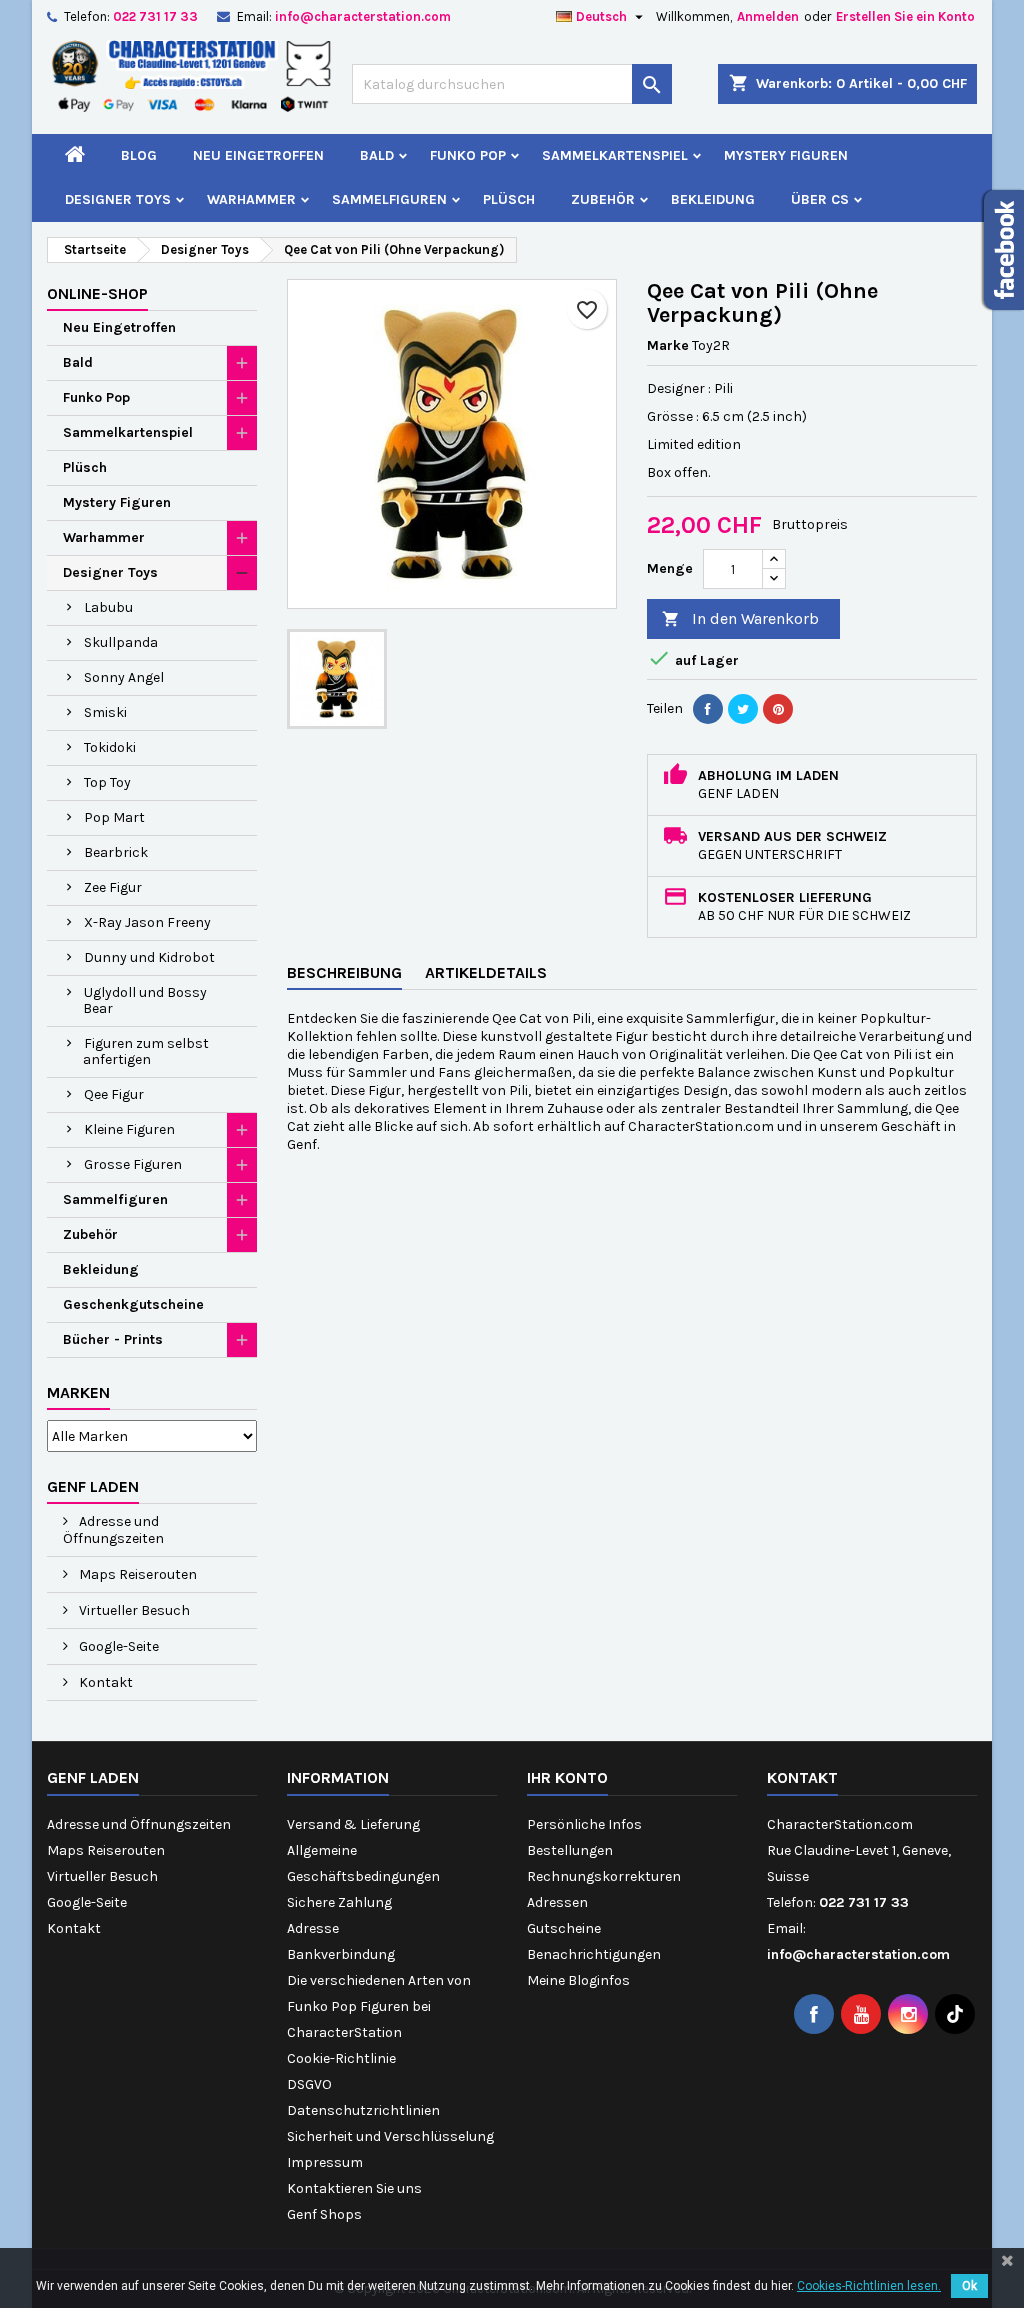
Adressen (557, 1902)
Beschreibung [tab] (344, 972)
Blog (139, 155)
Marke (668, 345)
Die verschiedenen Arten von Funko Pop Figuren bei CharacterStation (379, 2006)
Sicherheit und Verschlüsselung (390, 2136)
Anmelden (768, 16)
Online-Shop (97, 293)
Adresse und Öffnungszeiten (113, 1530)
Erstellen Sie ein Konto (905, 16)
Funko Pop (468, 155)
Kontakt (104, 1682)
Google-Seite (117, 1646)
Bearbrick (116, 852)
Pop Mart (114, 817)
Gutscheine (564, 1928)
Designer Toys (118, 199)
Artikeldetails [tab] (486, 972)
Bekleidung (713, 199)
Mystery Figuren (786, 155)
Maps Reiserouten (136, 1574)
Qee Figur (114, 1094)
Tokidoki (110, 747)
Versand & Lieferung (353, 1824)
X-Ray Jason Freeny (147, 922)
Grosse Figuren (133, 1164)
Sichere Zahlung (339, 1902)
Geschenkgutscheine (133, 1304)
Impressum (325, 2162)
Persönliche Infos (584, 1824)
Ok (969, 2286)
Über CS (820, 199)
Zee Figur (113, 887)
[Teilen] (708, 709)
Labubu (108, 607)
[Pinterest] (778, 709)
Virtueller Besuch (133, 1610)
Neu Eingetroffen (258, 155)
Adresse (313, 1928)
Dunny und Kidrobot (149, 957)
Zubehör (603, 199)
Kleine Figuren (129, 1129)
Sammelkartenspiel (615, 155)
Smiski (105, 712)
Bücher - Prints (113, 1339)
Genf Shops (324, 2214)
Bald (377, 155)
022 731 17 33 (155, 16)
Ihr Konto (567, 1777)
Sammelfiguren (389, 199)
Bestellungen (570, 1850)
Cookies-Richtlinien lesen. (869, 2286)
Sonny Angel (124, 677)
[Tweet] (743, 709)
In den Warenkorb (740, 618)
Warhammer (251, 199)
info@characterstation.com (363, 16)
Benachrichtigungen (594, 1954)
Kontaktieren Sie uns (354, 2188)
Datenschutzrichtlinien (363, 2110)
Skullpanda (121, 642)
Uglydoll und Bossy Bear (145, 1000)
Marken (78, 1392)
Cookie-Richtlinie (341, 2058)
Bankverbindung (341, 1954)
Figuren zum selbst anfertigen (146, 1051)
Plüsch (509, 199)
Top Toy (107, 782)
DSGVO (309, 2084)
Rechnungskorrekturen (604, 1876)
